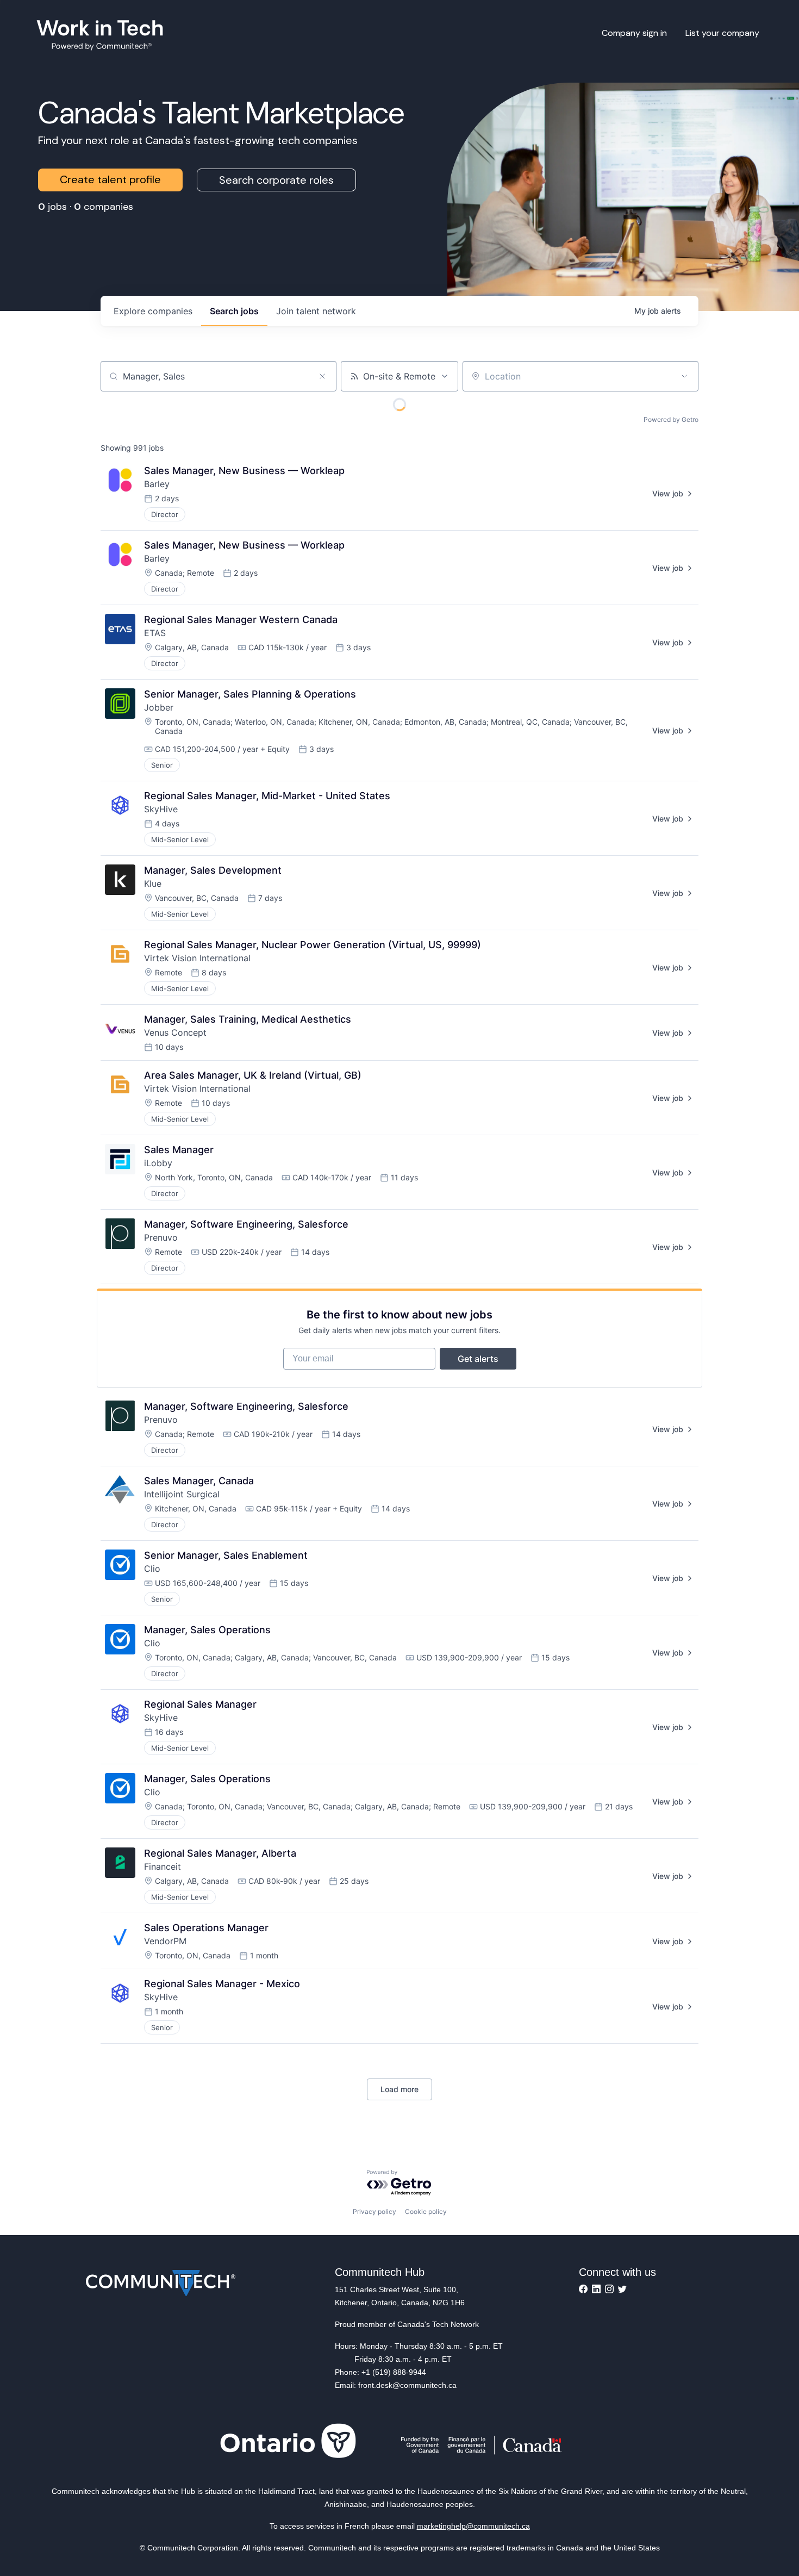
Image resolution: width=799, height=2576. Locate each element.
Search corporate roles (276, 180)
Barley (157, 484)
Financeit (163, 1866)
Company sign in (634, 33)
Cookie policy (426, 2211)
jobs (234, 311)
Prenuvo (161, 1237)
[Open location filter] (684, 376)
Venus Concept (175, 1032)
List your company (722, 33)
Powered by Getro (671, 419)
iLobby (158, 1163)
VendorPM (165, 1941)
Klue (153, 883)
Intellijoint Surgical (182, 1494)
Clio (152, 1569)
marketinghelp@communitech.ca (473, 2526)
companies (153, 311)
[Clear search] (322, 376)
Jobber (159, 707)
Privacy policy (374, 2211)
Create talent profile (110, 179)
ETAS (155, 633)
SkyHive (161, 809)
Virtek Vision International (197, 958)
